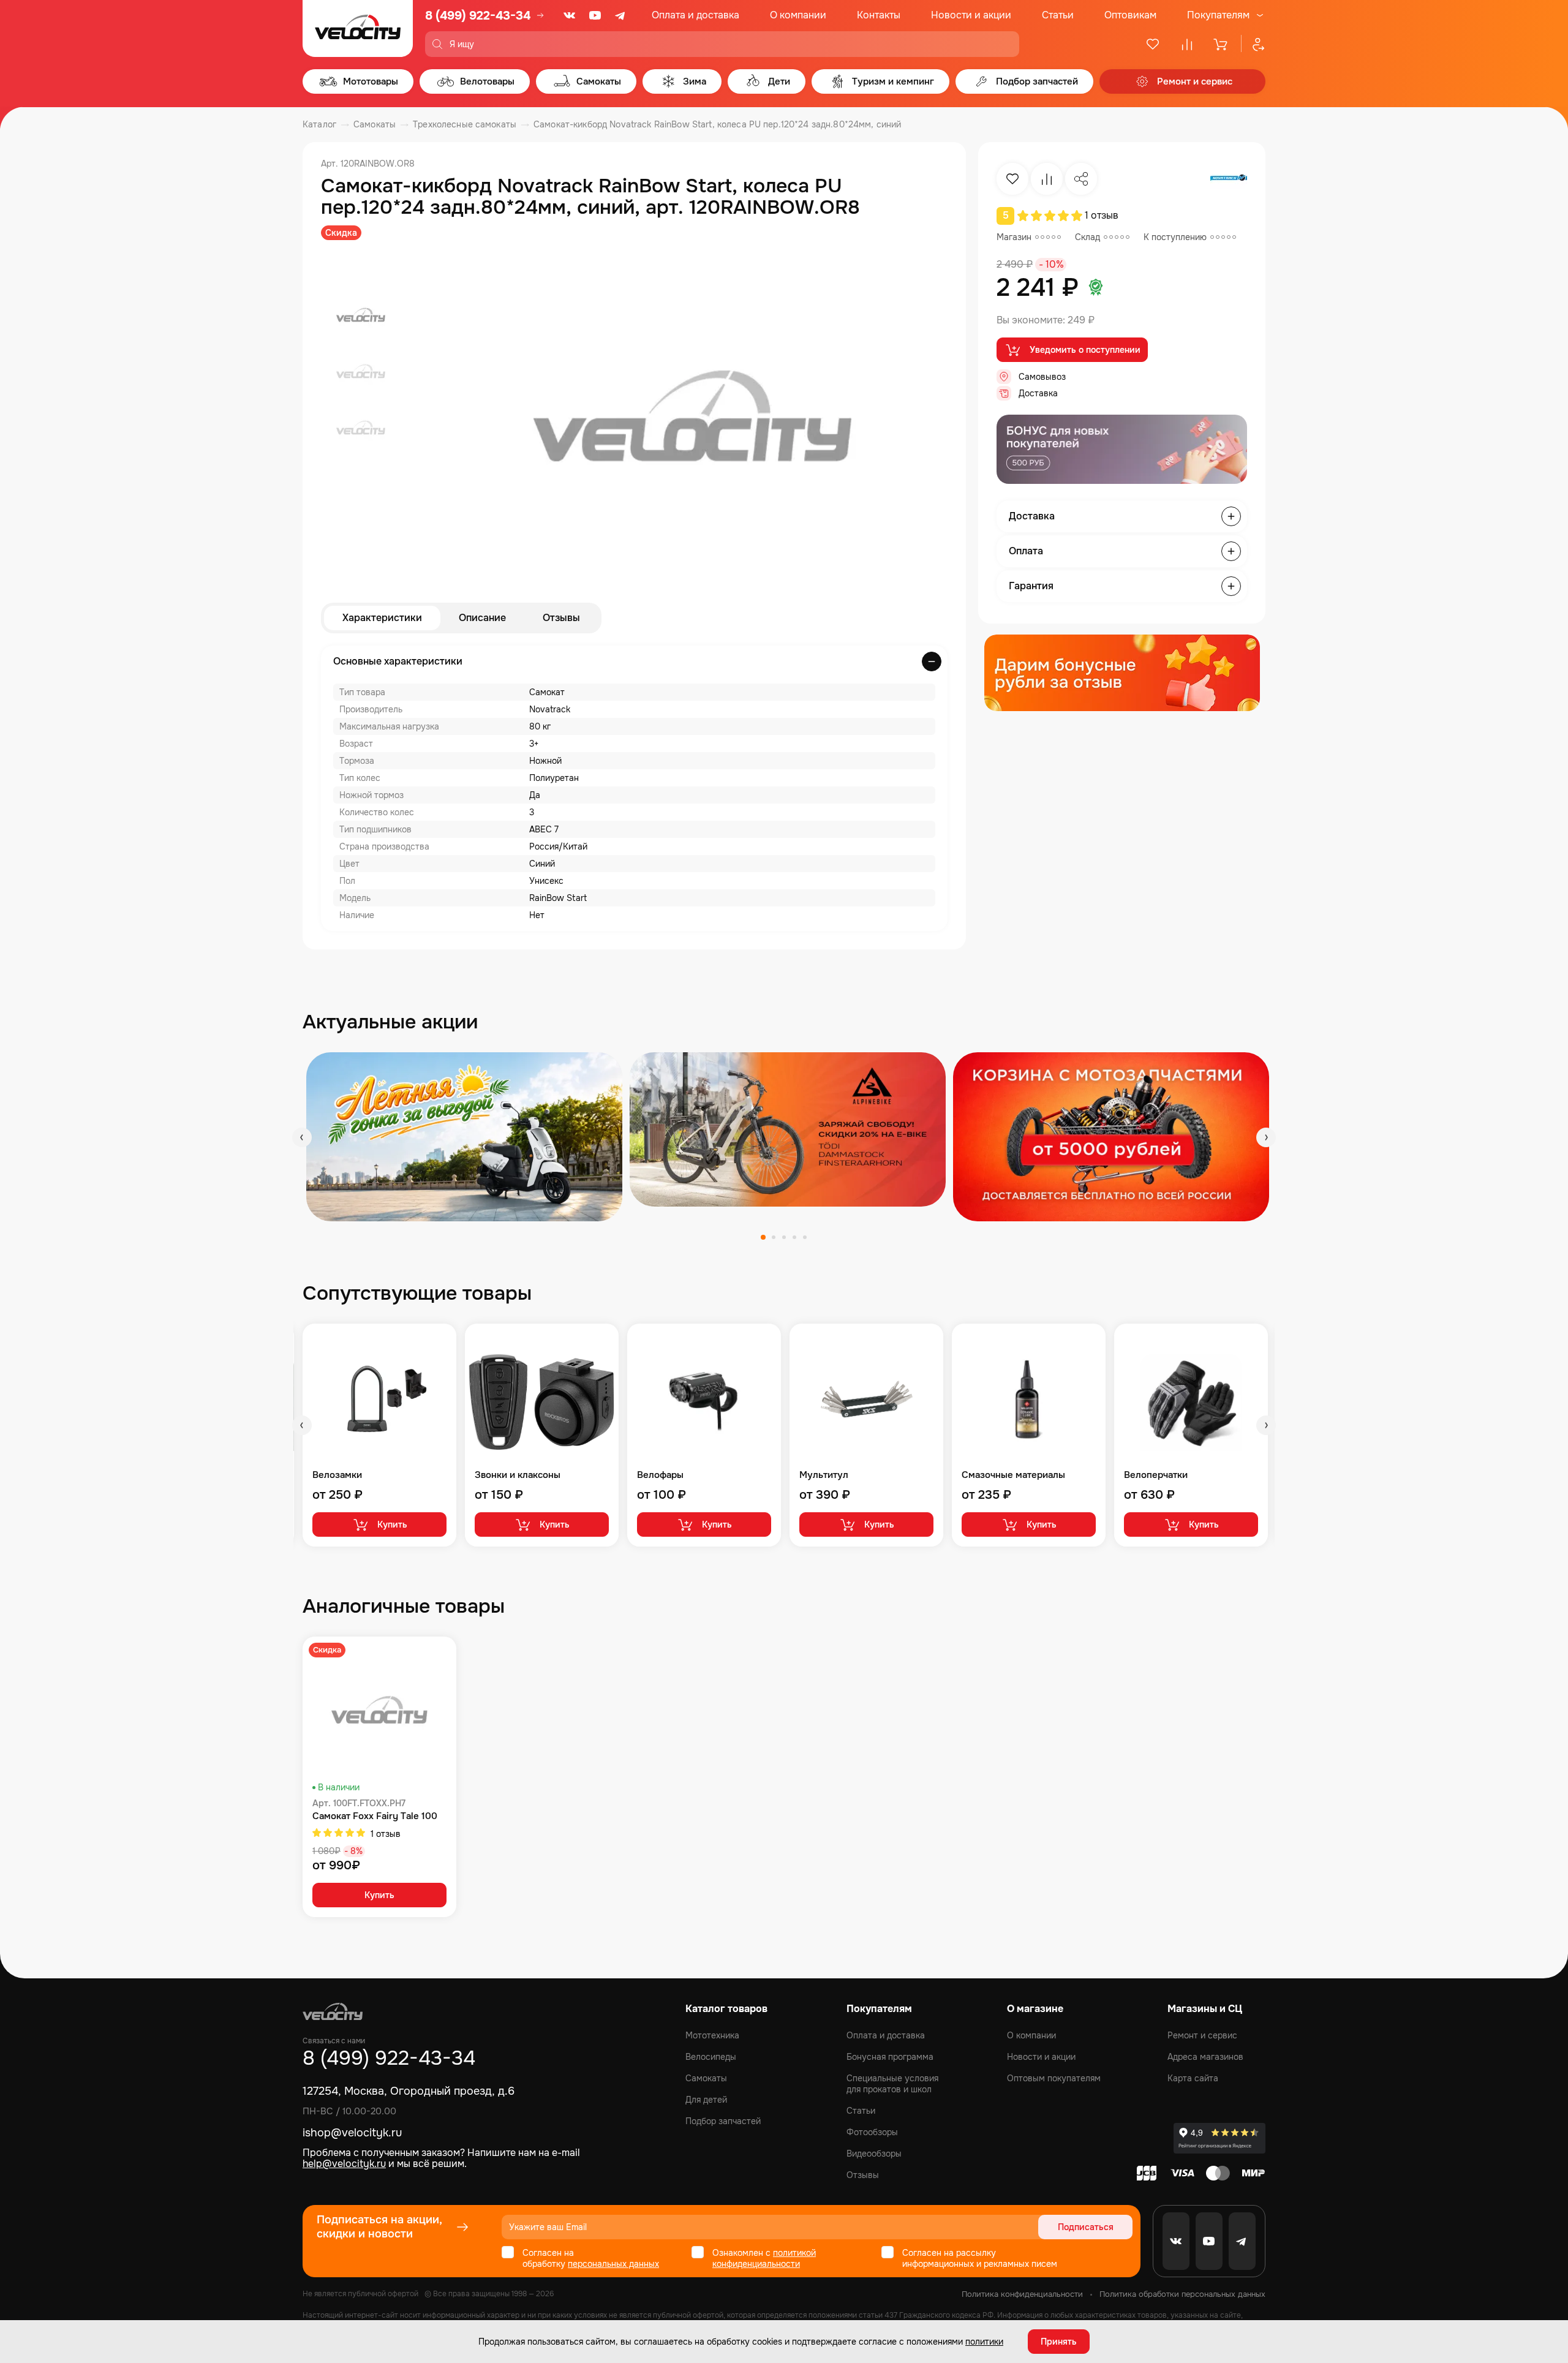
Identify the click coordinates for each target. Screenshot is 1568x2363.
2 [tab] (774, 1237)
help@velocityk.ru (344, 2164)
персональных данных (613, 2264)
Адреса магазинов (1205, 2057)
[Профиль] (1253, 44)
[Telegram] (621, 15)
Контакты (879, 15)
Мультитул (824, 1475)
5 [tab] (805, 1237)
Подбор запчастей (723, 2121)
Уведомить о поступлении (1085, 350)
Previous (302, 1137)
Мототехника (712, 2035)
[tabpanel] (464, 1136)
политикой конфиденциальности (764, 2258)
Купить (392, 1524)
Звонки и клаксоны (518, 1475)
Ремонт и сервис (1202, 2035)
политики (984, 2342)
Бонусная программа (890, 2057)
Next (1266, 1137)
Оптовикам (1130, 15)
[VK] (570, 15)
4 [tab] (794, 1237)
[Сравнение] (1187, 44)
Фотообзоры (872, 2132)
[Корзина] (1221, 44)
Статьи (1058, 15)
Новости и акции (971, 15)
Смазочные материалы (1013, 1475)
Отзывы (561, 618)
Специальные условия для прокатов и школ (892, 2084)
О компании (798, 15)
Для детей (706, 2100)
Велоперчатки (1156, 1475)
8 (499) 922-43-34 (478, 16)
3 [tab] (784, 1237)
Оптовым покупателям (1054, 2078)
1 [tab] (763, 1237)
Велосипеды (711, 2057)
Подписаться (1086, 2227)
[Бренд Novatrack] (1229, 179)
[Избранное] (1153, 44)
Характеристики (382, 618)
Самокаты (706, 2078)
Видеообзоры (874, 2154)
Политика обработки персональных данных (1182, 2294)
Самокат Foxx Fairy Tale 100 (375, 1816)
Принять (1059, 2342)
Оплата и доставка (695, 15)
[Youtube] (595, 15)
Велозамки (337, 1475)
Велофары (660, 1475)
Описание (482, 618)
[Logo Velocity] (358, 28)
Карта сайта (1193, 2078)
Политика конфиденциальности (1022, 2294)
